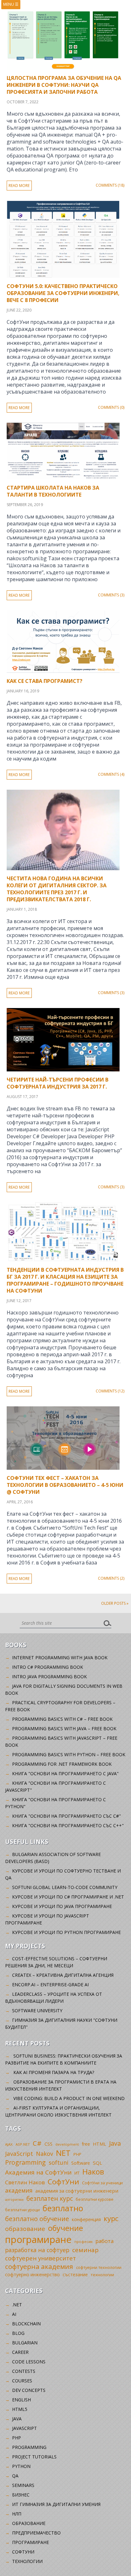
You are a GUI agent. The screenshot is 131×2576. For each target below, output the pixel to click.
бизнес (21, 2495)
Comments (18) (110, 185)
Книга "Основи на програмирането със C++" (68, 1825)
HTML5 (20, 2409)
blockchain (26, 2324)
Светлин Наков (25, 2182)
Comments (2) (111, 1578)
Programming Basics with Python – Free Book (69, 1754)
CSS (48, 2144)
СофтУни (63, 2182)
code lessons (29, 2362)
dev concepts (29, 2390)
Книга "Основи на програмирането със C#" (66, 1816)
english (21, 2400)
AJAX (9, 2144)
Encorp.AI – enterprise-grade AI (50, 1985)
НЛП (17, 2514)
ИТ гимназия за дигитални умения (56, 2504)
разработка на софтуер (37, 2250)
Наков (93, 2172)
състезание (75, 2274)
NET (63, 2153)
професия (83, 2242)
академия (19, 2190)
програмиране (38, 2239)
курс (111, 2218)
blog (18, 2333)
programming (29, 2447)
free (86, 2144)
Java (115, 2143)
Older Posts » (115, 1603)
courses (22, 2381)
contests (24, 2371)
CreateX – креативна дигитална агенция (63, 1975)
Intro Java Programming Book (49, 1677)
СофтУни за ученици (102, 2183)
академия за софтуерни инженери (77, 2191)
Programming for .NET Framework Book (62, 1764)
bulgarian (25, 2343)
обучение (65, 2228)
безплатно (63, 2208)
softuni (59, 2162)
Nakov (45, 2154)
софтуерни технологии (99, 2268)
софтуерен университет (41, 2258)
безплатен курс (50, 2198)
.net (17, 2305)
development (67, 2144)
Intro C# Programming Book (48, 1667)
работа (104, 2241)
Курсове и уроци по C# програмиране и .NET (68, 1897)
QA (15, 2476)
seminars (23, 2485)
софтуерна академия (39, 2266)
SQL (97, 2163)
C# (37, 2143)
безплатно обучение (37, 2219)
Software (81, 2163)
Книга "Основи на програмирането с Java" (65, 1773)
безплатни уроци (22, 2210)
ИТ (77, 2173)
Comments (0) (111, 407)
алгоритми (14, 2200)
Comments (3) (111, 595)
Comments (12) (110, 1391)
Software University (37, 2011)
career (20, 2352)
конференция (86, 2219)
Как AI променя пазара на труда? (54, 2072)
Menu (11, 4)
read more (19, 186)
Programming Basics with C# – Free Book (62, 1719)
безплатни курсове (95, 2199)
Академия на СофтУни (38, 2172)
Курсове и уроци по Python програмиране (66, 1932)
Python (21, 2466)
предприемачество (36, 2533)
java (17, 2419)
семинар (85, 2250)
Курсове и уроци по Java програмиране (62, 1906)
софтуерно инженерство (32, 2274)
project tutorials (34, 2457)
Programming (25, 2162)
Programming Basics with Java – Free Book (64, 1728)
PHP (77, 2154)
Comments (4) (111, 774)
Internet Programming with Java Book (60, 1657)
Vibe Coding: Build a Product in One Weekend (69, 2098)
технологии (102, 2275)
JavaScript (19, 2153)
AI (14, 2314)
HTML (100, 2144)
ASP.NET (23, 2144)
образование (25, 2229)
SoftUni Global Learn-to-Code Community (65, 1887)
